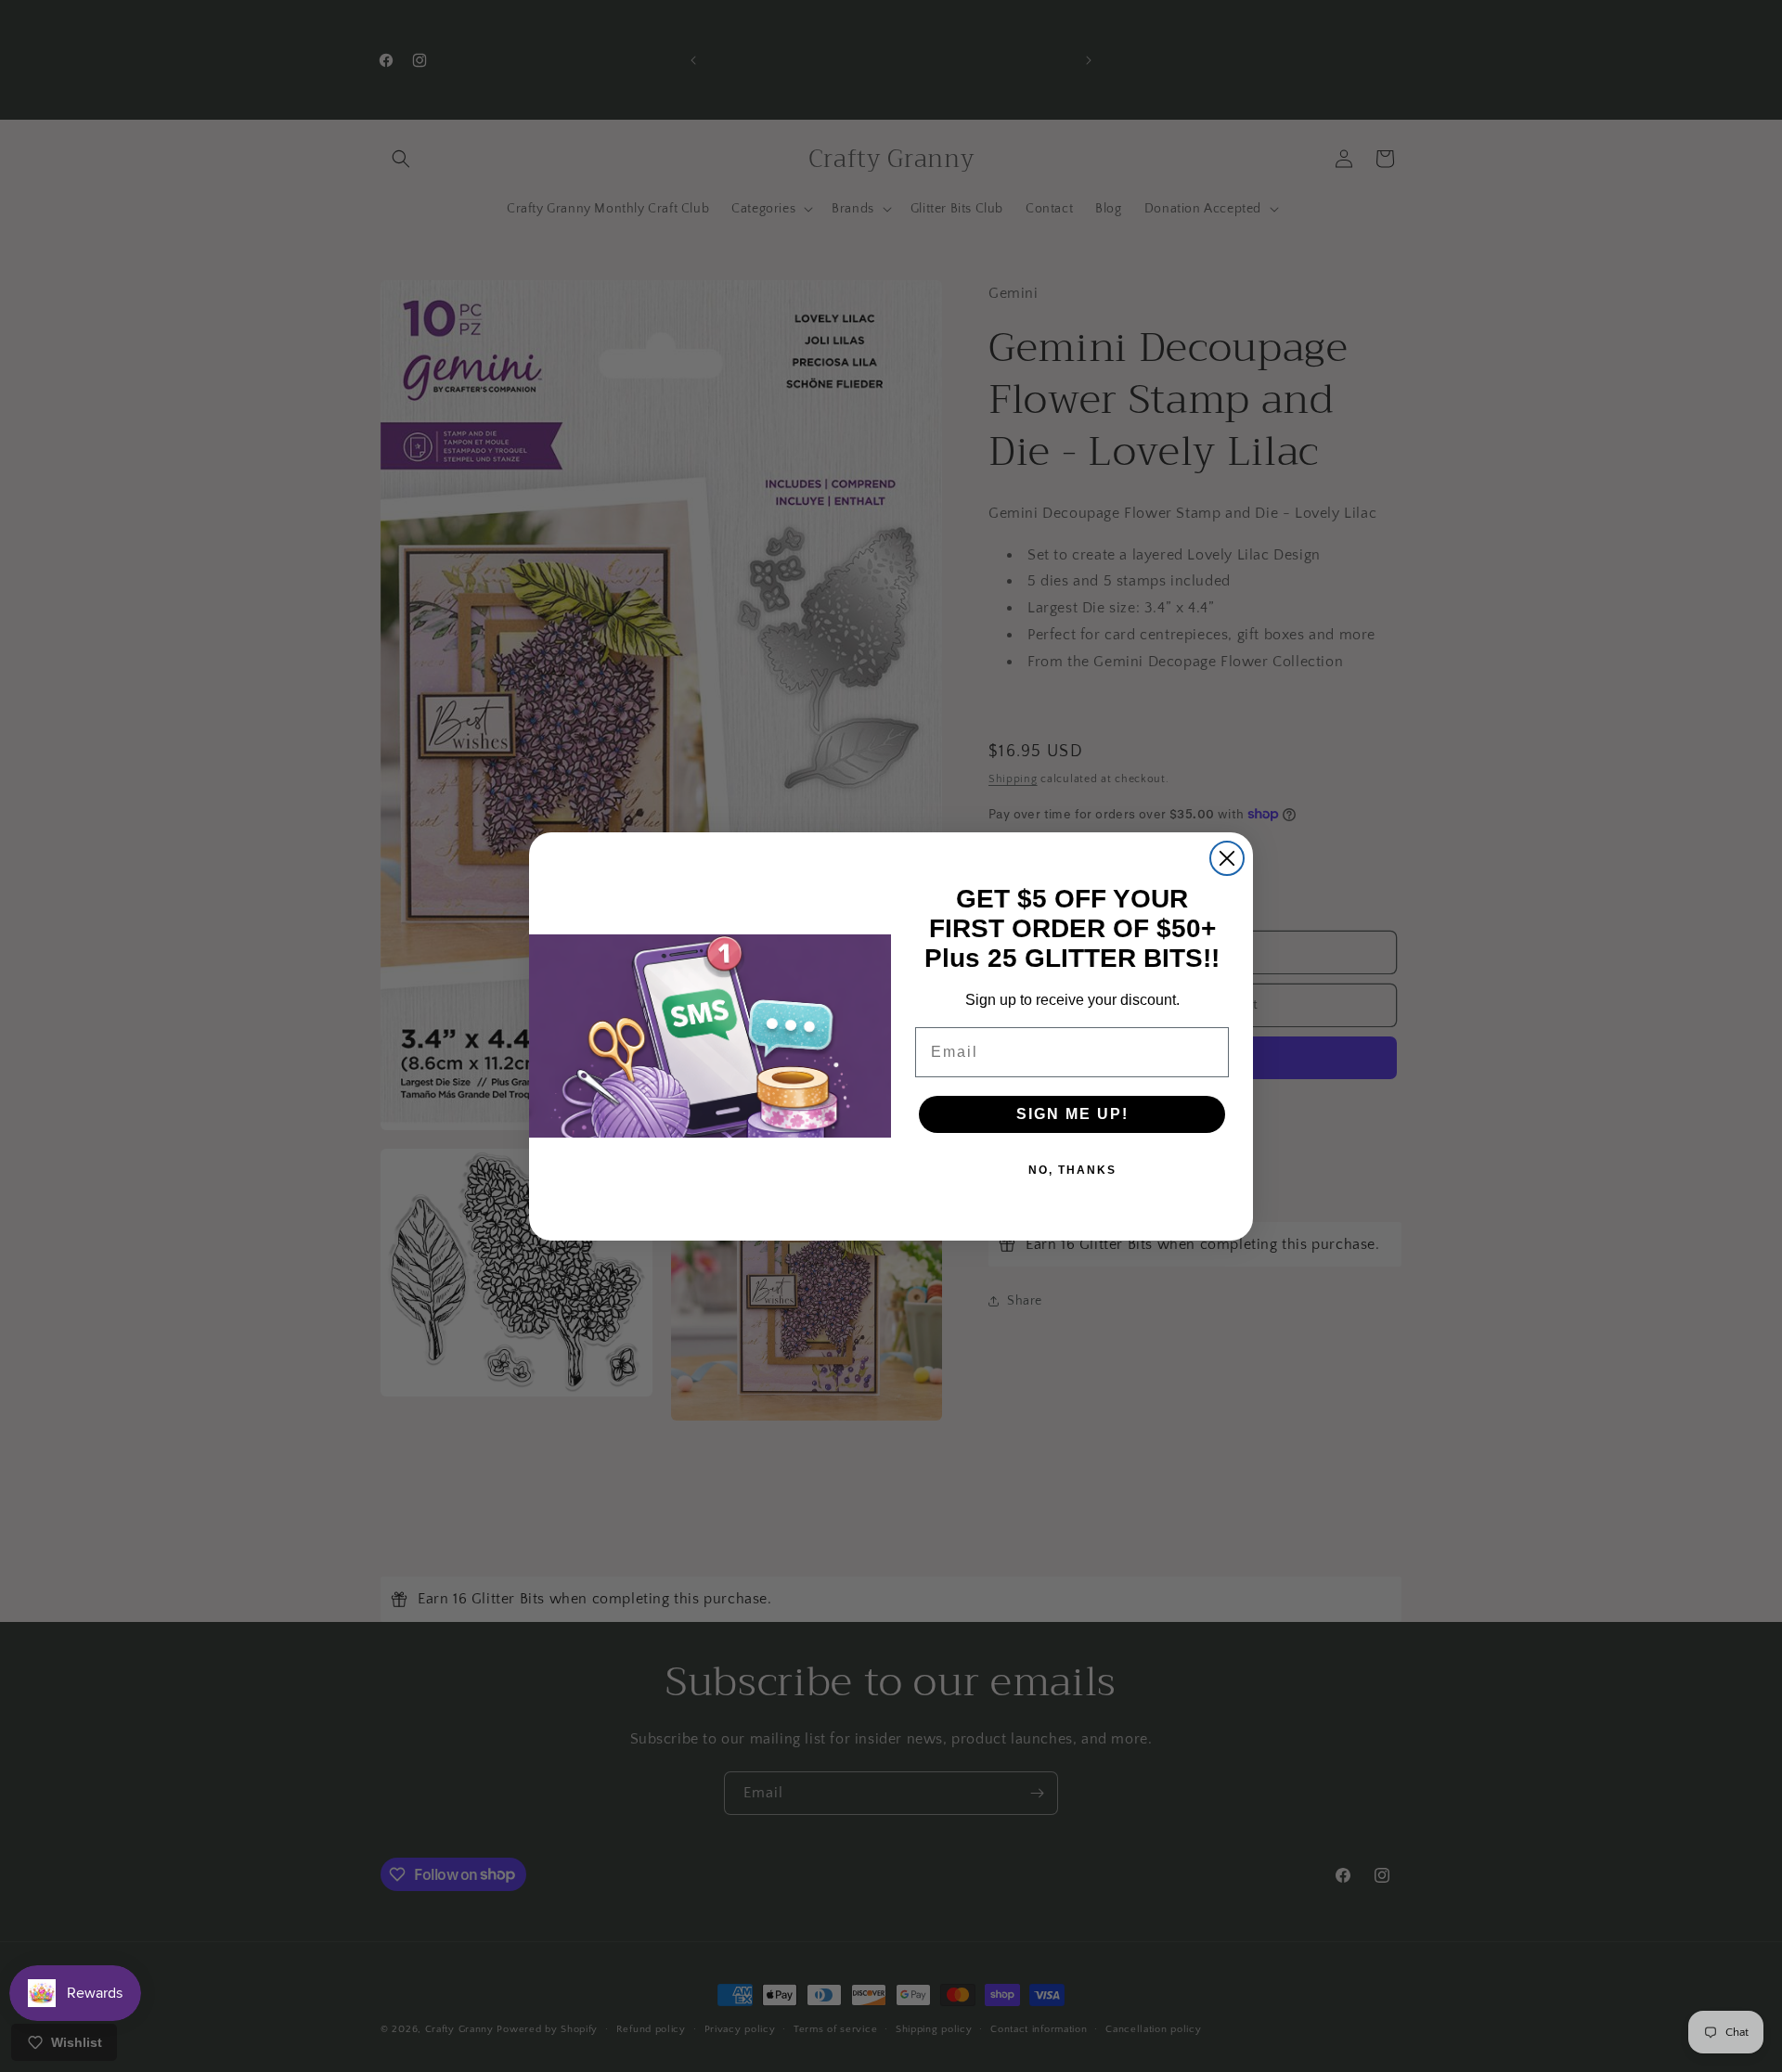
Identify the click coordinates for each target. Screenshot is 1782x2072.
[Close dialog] (1227, 858)
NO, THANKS (1072, 1170)
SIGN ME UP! (1072, 1114)
